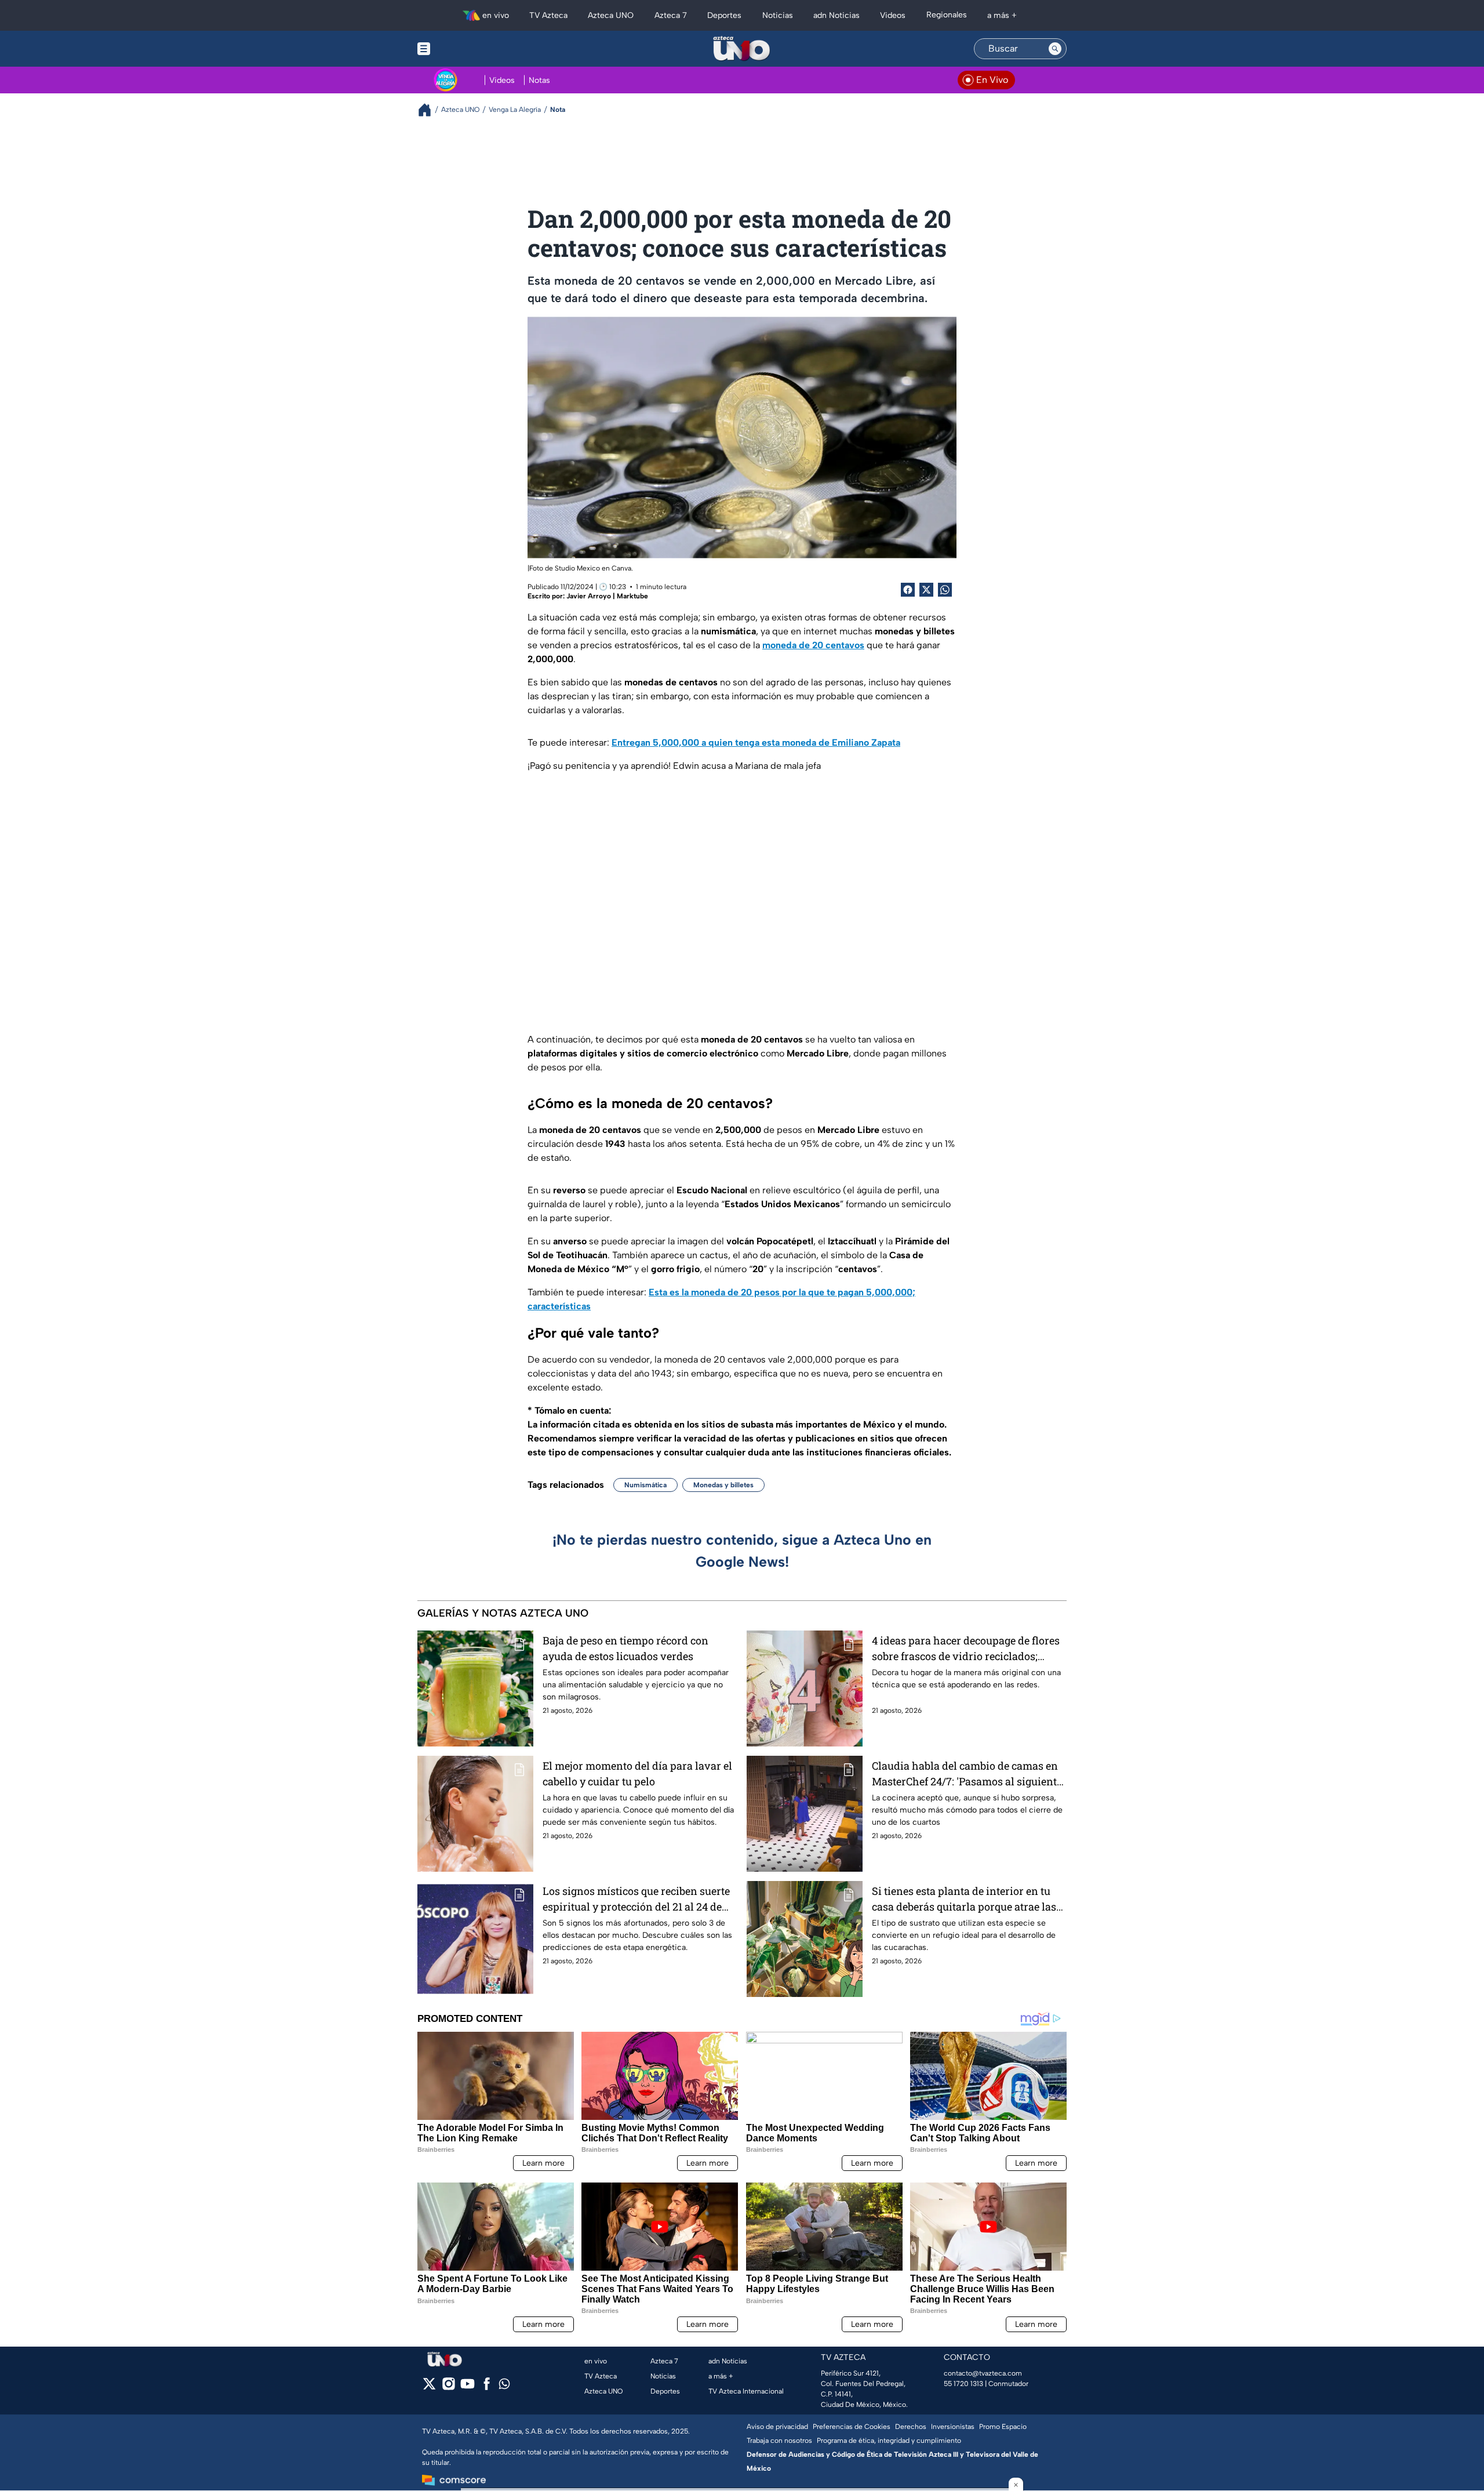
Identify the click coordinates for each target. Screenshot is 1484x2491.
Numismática (645, 1485)
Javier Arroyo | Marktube (607, 596)
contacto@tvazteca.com (983, 2373)
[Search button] (1055, 49)
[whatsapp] (504, 2386)
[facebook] (487, 2387)
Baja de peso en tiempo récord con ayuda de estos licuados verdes (625, 1648)
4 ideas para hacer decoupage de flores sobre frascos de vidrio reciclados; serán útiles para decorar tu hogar (966, 1649)
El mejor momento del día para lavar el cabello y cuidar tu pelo (637, 1773)
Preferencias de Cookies (852, 2427)
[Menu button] (464, 49)
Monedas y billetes (723, 1485)
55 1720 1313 (963, 2384)
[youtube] (468, 2387)
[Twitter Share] (926, 590)
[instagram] (448, 2387)
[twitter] (429, 2387)
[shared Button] (945, 590)
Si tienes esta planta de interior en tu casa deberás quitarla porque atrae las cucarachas (964, 1899)
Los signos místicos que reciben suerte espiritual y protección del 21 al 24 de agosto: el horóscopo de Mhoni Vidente (637, 1899)
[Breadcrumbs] (429, 110)
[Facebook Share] (908, 590)
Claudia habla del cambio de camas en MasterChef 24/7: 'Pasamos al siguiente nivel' (967, 1774)
